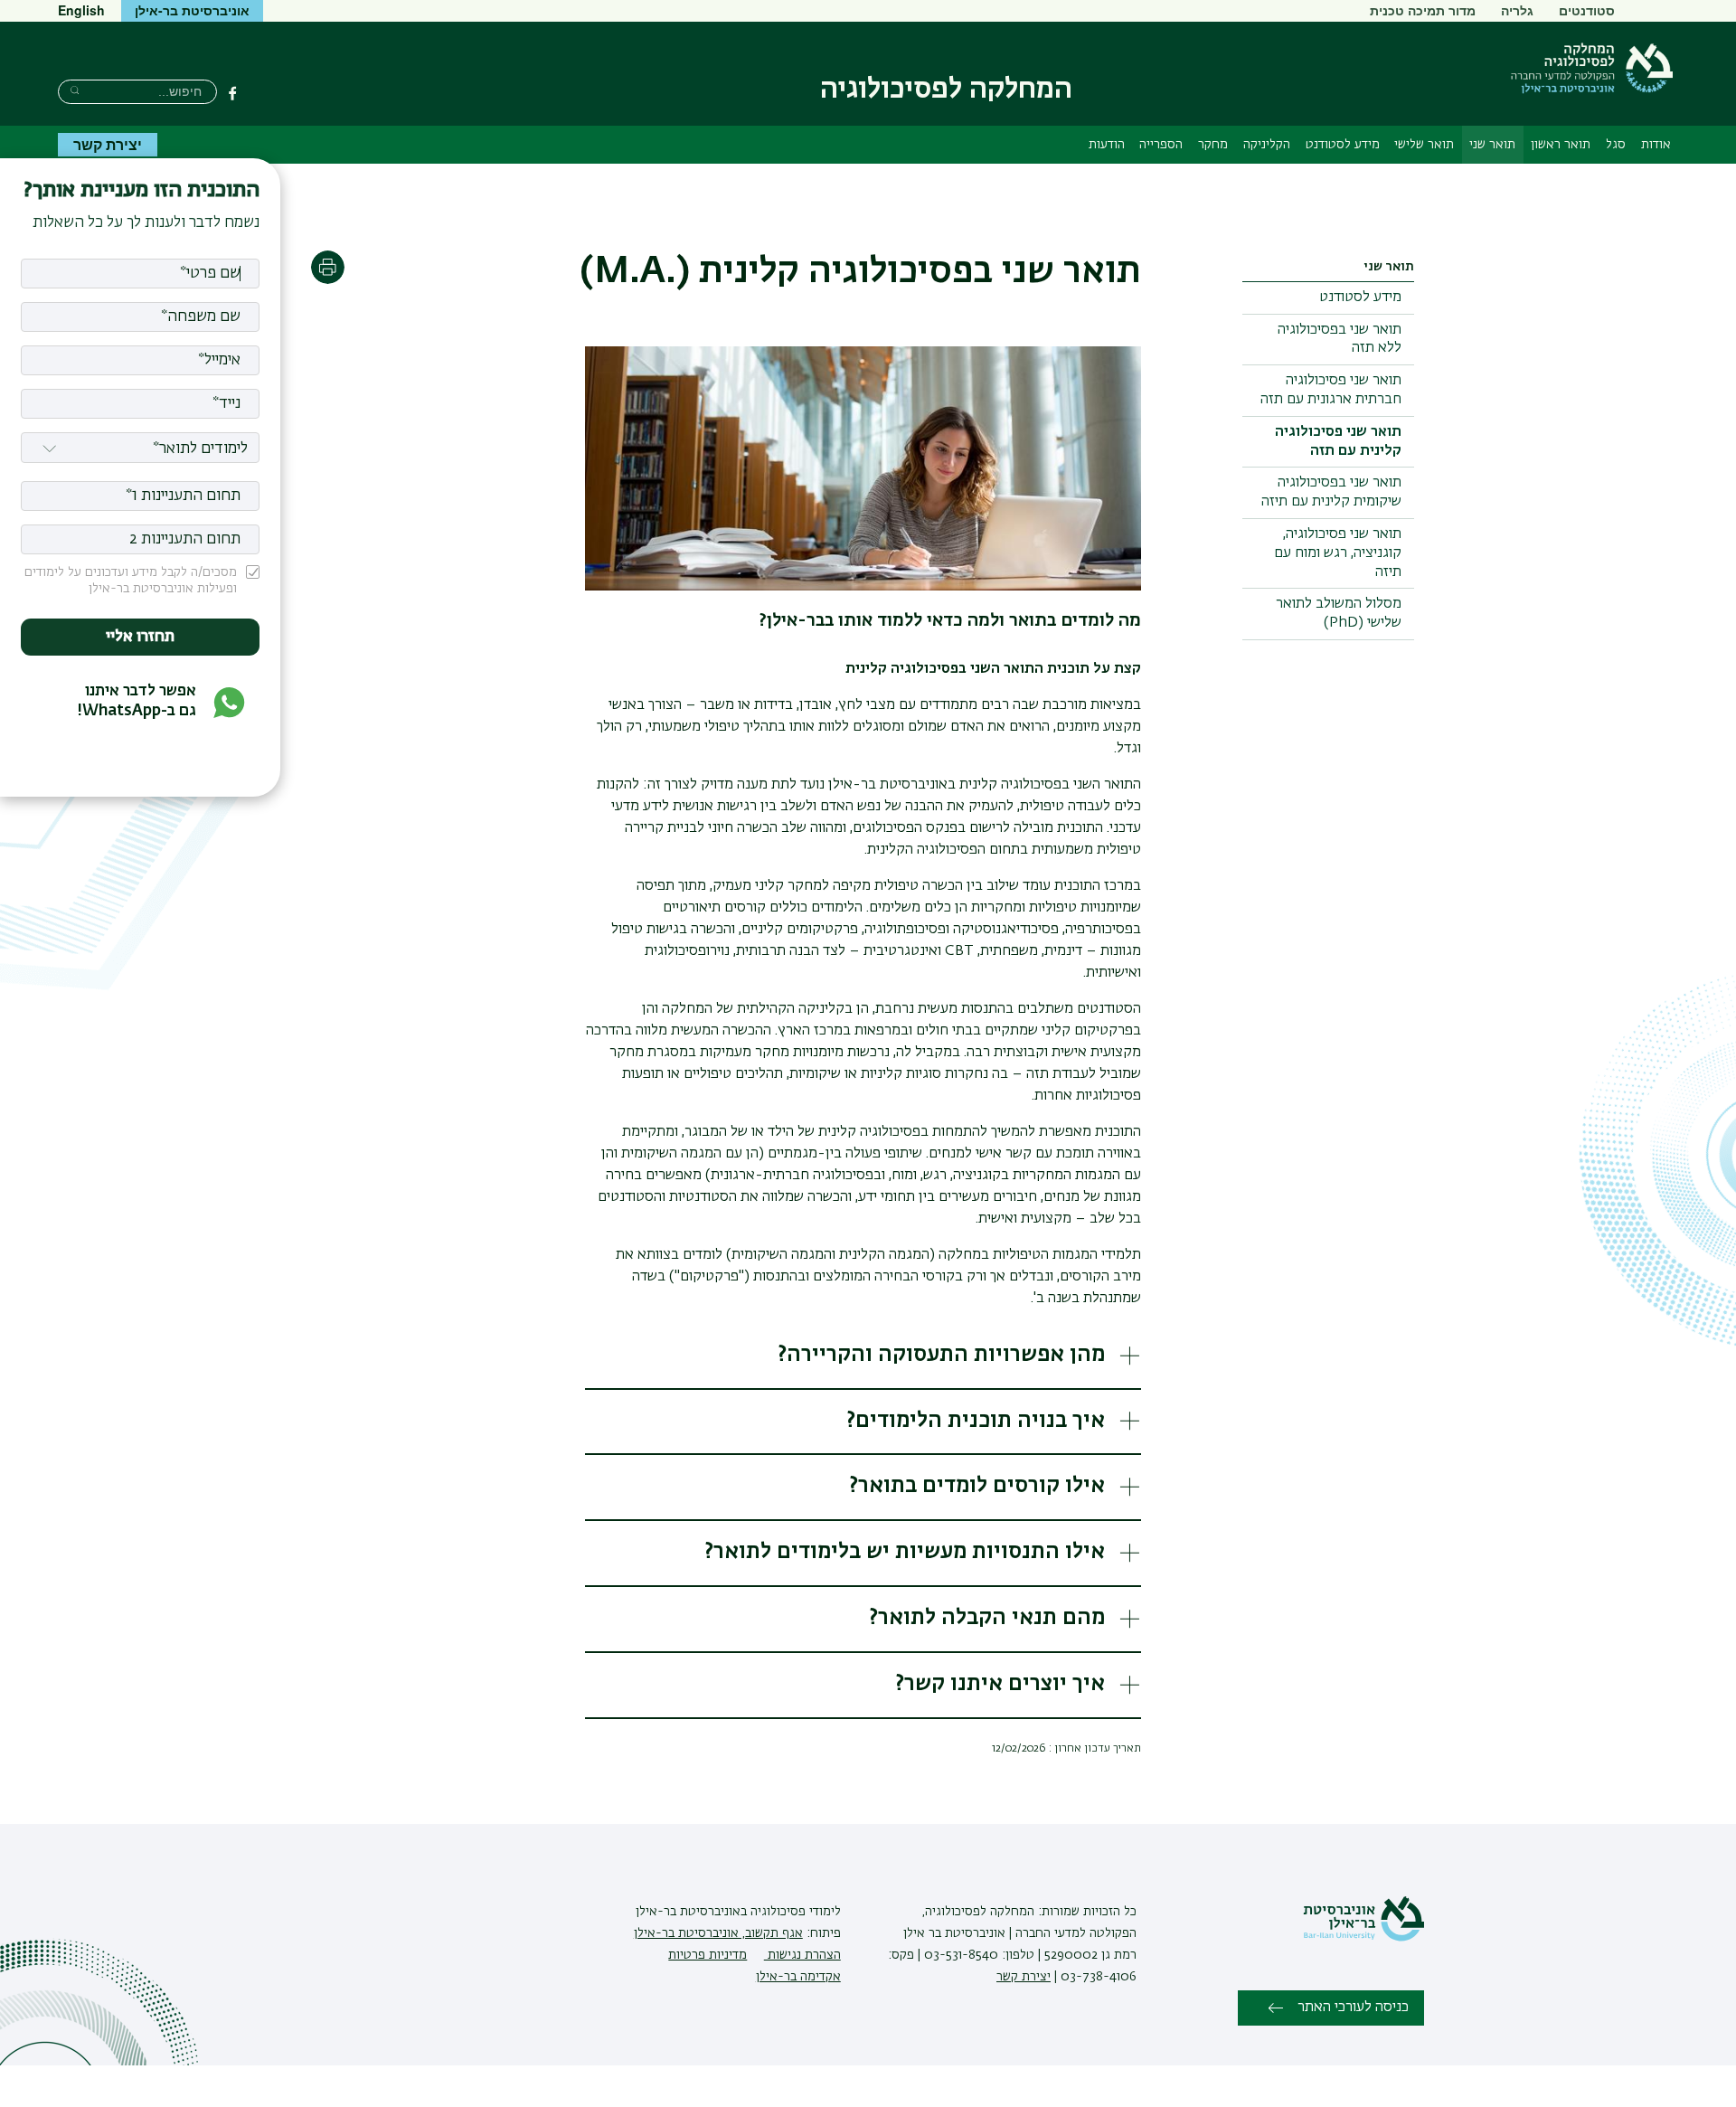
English (81, 10)
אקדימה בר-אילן (798, 1977)
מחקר (1213, 145)
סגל (1616, 145)
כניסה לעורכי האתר (1353, 2008)
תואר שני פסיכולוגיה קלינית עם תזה (1338, 442)
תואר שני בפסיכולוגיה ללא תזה (1340, 340)
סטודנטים (1587, 10)
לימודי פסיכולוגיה (794, 1912)
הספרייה (1161, 145)
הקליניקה (1267, 145)
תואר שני (1492, 145)
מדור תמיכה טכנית (1423, 10)
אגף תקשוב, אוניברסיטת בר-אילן (718, 1933)
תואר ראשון (1561, 145)
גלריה (1517, 10)
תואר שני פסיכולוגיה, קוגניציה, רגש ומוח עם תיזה (1338, 553)
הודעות (1107, 145)
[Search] (75, 90)
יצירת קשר (108, 144)
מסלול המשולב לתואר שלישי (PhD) (1339, 614)
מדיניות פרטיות (708, 1955)
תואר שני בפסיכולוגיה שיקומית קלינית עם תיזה (1331, 492)
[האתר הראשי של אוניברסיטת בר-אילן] (1363, 1938)
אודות (1656, 145)
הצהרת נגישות (802, 1955)
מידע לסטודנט (1343, 145)
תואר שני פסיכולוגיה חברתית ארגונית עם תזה (1331, 390)
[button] (863, 1357)
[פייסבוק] (232, 93)
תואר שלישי (1424, 145)
